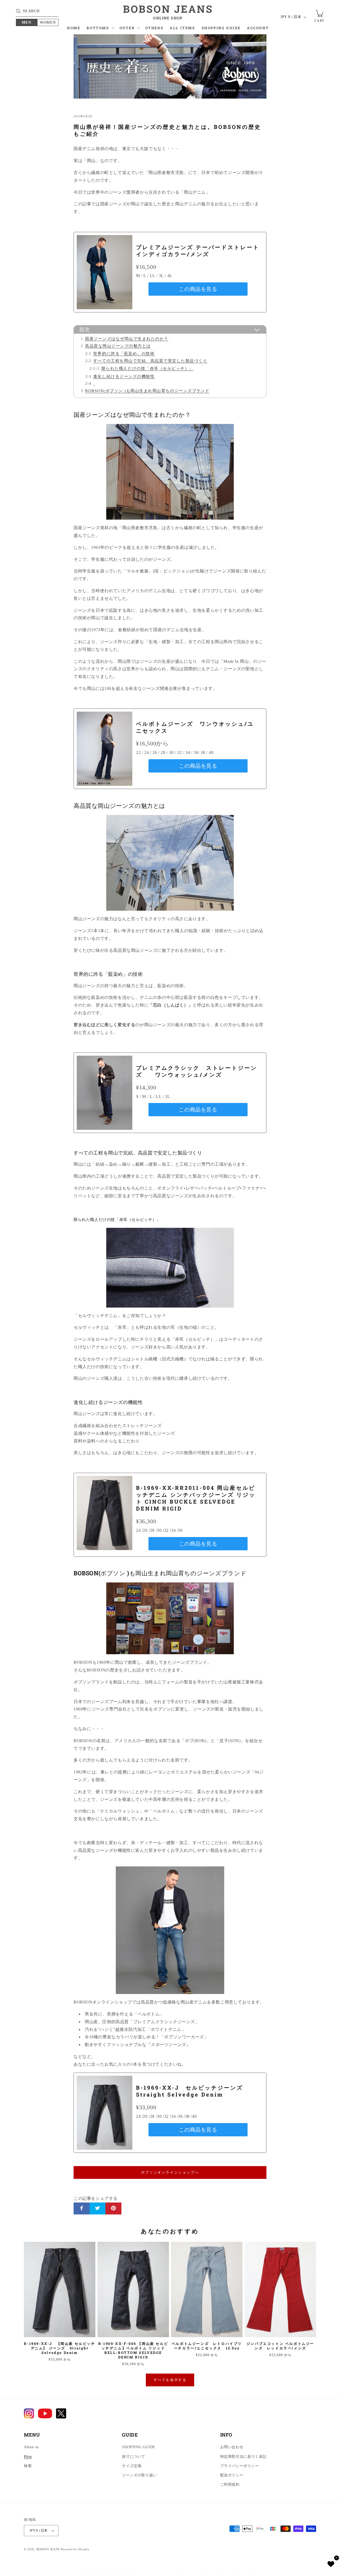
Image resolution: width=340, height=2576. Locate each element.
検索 (28, 2466)
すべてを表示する (170, 2380)
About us (31, 2447)
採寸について (134, 2457)
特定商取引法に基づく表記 (243, 2457)
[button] (100, 29)
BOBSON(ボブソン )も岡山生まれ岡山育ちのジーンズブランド (147, 391)
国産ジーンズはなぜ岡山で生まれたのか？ (127, 339)
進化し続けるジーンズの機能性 (124, 376)
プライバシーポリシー (240, 2466)
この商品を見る (198, 289)
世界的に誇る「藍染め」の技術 (124, 353)
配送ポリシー (232, 2475)
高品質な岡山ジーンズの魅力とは (118, 346)
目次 (84, 329)
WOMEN (48, 22)
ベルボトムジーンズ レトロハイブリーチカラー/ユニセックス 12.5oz (207, 2346)
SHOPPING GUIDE (139, 2447)
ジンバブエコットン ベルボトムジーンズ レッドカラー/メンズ (280, 2346)
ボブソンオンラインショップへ (170, 2172)
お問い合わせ (232, 2447)
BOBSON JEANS (48, 2549)
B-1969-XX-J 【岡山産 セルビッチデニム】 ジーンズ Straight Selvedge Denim (59, 2348)
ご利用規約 (230, 2484)
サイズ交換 (132, 2466)
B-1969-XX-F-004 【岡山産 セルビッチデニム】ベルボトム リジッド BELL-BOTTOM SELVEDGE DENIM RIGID (133, 2350)
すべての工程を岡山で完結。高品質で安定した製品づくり (150, 361)
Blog (28, 2457)
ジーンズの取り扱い (139, 2475)
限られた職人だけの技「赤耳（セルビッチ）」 (148, 368)
